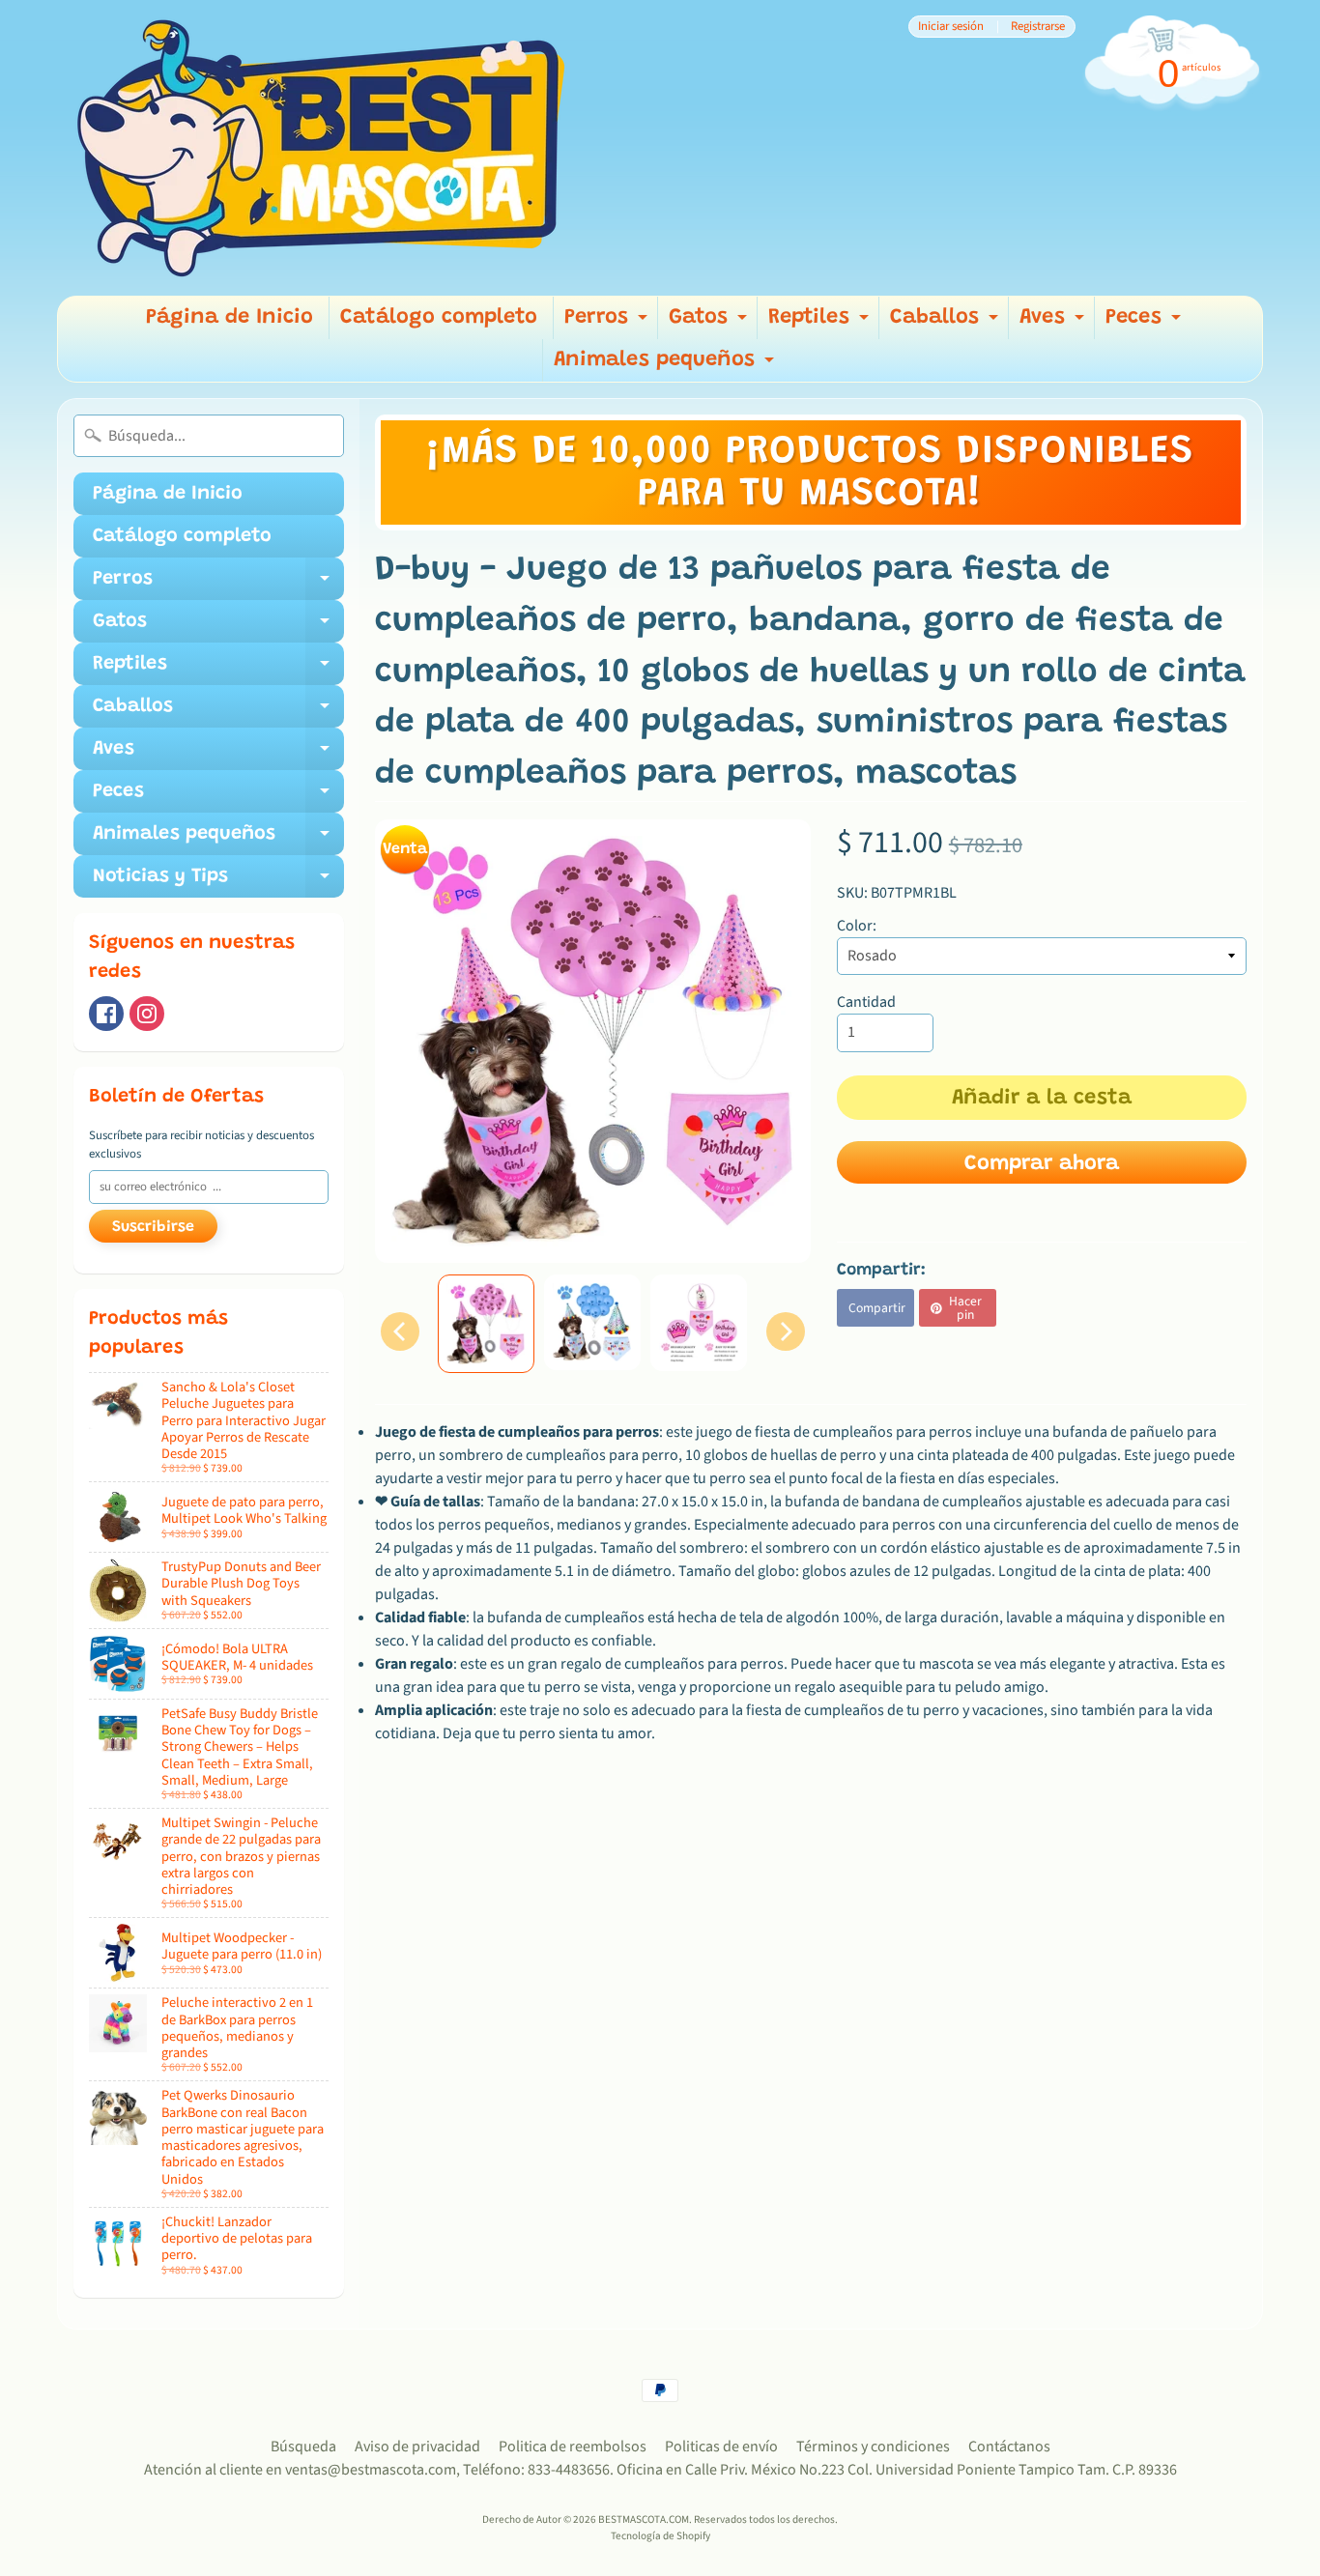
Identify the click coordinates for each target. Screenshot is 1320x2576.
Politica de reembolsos (573, 2447)
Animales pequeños (666, 366)
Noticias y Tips (218, 882)
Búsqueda (303, 2447)
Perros (608, 323)
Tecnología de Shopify (660, 2536)
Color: (857, 926)
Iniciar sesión (951, 27)
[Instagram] (147, 1014)
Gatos (710, 323)
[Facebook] (106, 1014)
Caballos (947, 323)
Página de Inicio (230, 318)
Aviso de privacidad (417, 2447)
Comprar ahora (1042, 1164)
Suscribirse (153, 1227)
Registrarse (1038, 27)
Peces (1146, 323)
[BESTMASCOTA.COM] (323, 148)
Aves (1054, 323)
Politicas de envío (721, 2447)
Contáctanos (1009, 2447)
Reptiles (821, 323)
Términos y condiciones (873, 2447)
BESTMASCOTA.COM (644, 2519)
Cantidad (866, 1002)
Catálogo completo (439, 318)
